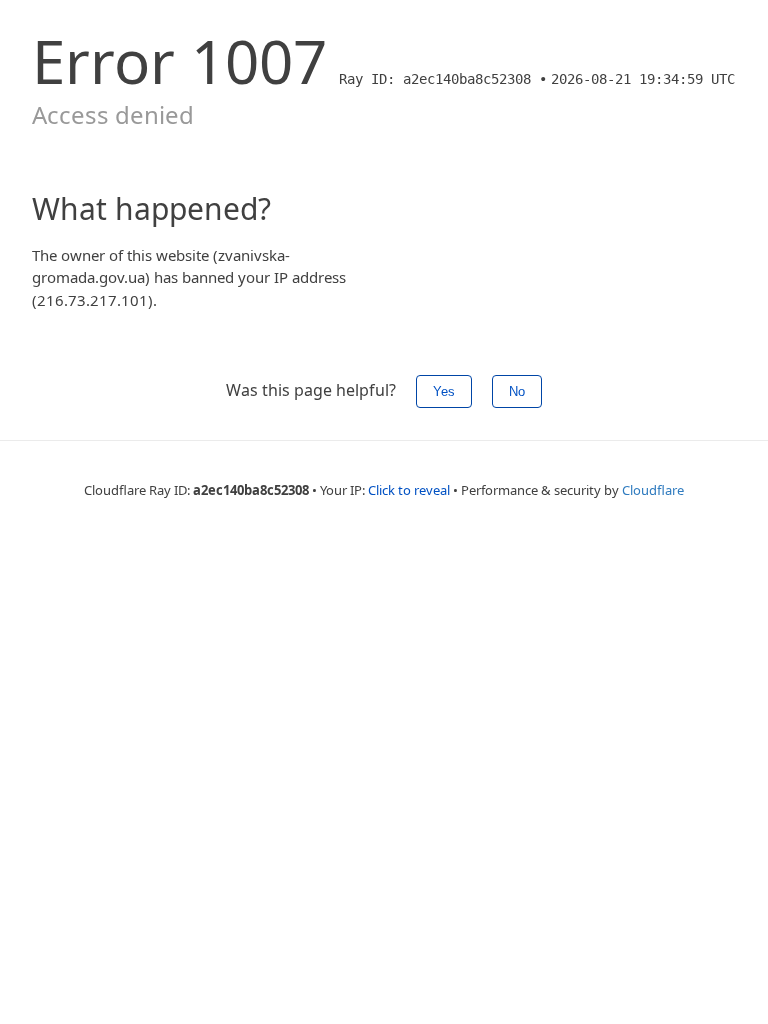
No (517, 391)
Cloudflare (653, 490)
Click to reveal (409, 490)
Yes (444, 391)
